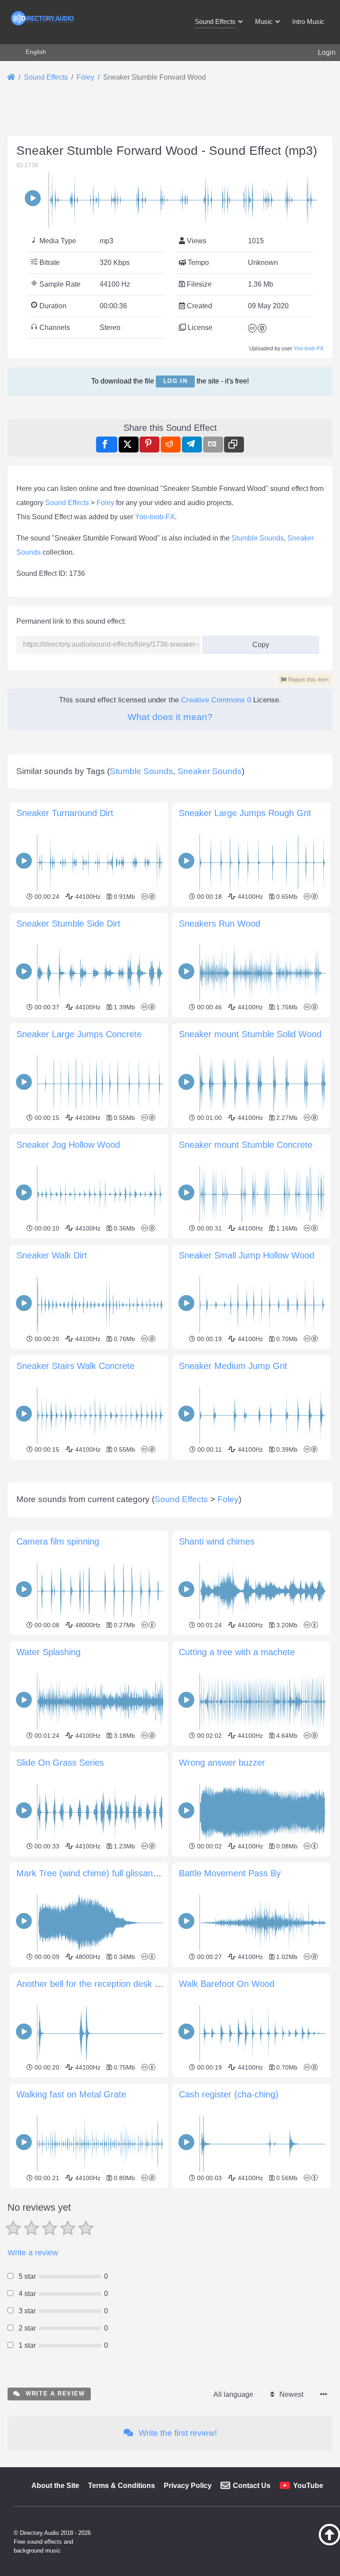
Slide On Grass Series (60, 1763)
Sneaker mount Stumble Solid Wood (250, 1034)
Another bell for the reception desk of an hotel (106, 1984)
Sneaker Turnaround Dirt (65, 813)
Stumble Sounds (258, 538)
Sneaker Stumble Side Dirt (68, 924)
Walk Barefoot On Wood (227, 1984)
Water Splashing (48, 1652)
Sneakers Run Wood (220, 924)
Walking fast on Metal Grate (71, 2094)
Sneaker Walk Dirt (52, 1255)
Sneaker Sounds (210, 771)
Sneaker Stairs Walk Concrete (75, 1366)
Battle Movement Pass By (230, 1873)
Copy (258, 642)
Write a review (33, 2253)
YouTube (308, 2486)
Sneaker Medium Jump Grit (233, 1366)
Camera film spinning (58, 1541)
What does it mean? (170, 717)
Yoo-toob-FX (309, 349)
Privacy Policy (188, 2486)
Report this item (308, 680)
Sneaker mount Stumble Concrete (246, 1145)
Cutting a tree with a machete (237, 1652)
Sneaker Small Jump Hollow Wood (247, 1255)
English (36, 52)
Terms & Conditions (122, 2486)
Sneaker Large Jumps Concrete (79, 1034)
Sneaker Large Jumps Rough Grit (245, 813)
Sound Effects (67, 503)
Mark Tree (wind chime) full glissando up (96, 1873)
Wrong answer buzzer (222, 1763)
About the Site (55, 2486)
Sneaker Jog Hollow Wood (68, 1145)
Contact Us (252, 2486)
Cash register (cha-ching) (229, 2094)
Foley (105, 503)
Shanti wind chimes (217, 1541)
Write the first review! (177, 2433)
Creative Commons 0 (216, 700)
